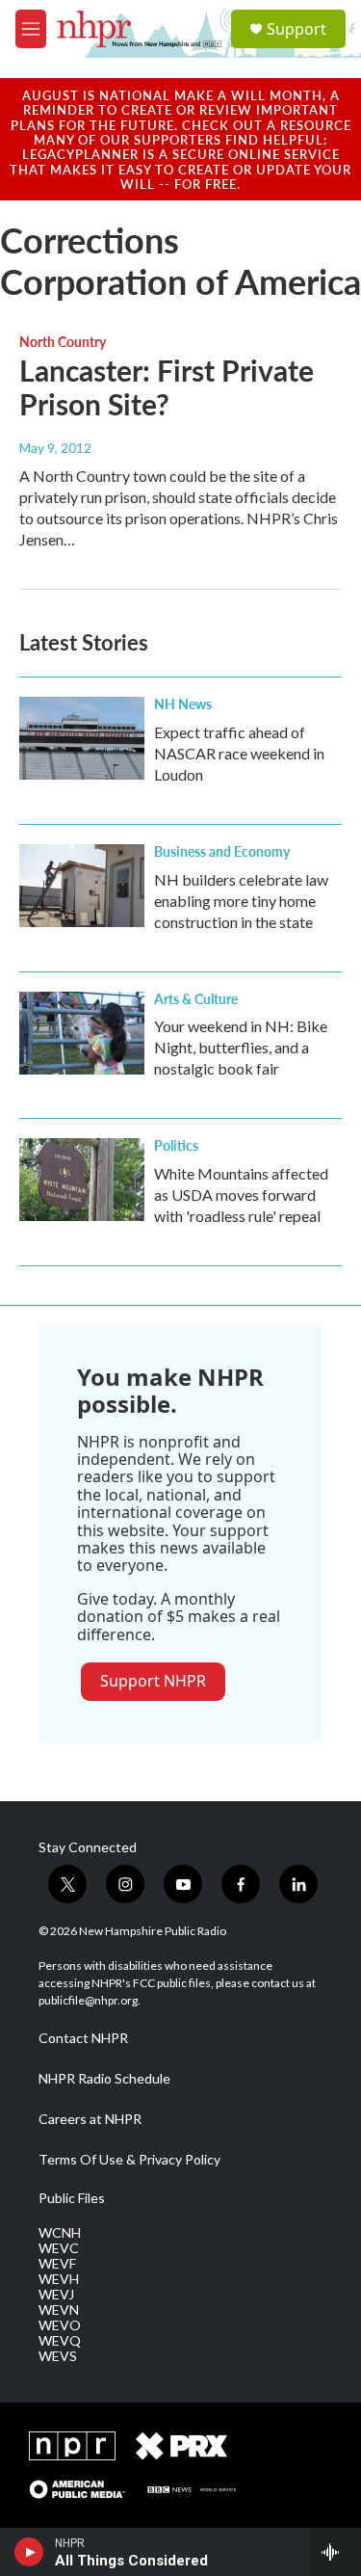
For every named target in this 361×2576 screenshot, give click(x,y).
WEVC (59, 2248)
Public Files (72, 2198)
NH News (183, 704)
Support (297, 29)
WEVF (57, 2264)
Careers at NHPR (90, 2119)
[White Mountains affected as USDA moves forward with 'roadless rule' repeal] (82, 1180)
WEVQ (60, 2341)
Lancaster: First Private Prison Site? (167, 387)
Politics (176, 1145)
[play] (29, 2552)
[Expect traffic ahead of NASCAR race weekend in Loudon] (82, 738)
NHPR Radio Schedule (104, 2079)
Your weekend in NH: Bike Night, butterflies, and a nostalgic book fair (241, 1047)
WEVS (58, 2356)
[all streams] (335, 2552)
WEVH (59, 2279)
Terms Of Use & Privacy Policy (129, 2160)
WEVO (60, 2325)
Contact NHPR (83, 2038)
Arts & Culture (196, 998)
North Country (63, 341)
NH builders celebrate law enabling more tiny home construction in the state (241, 901)
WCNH (60, 2233)
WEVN (59, 2310)
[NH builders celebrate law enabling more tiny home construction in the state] (82, 886)
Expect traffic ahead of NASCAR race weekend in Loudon (239, 753)
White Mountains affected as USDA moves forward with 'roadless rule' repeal (241, 1195)
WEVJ (56, 2295)
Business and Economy (222, 851)
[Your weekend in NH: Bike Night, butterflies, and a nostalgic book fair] (82, 1033)
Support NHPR (153, 1681)
